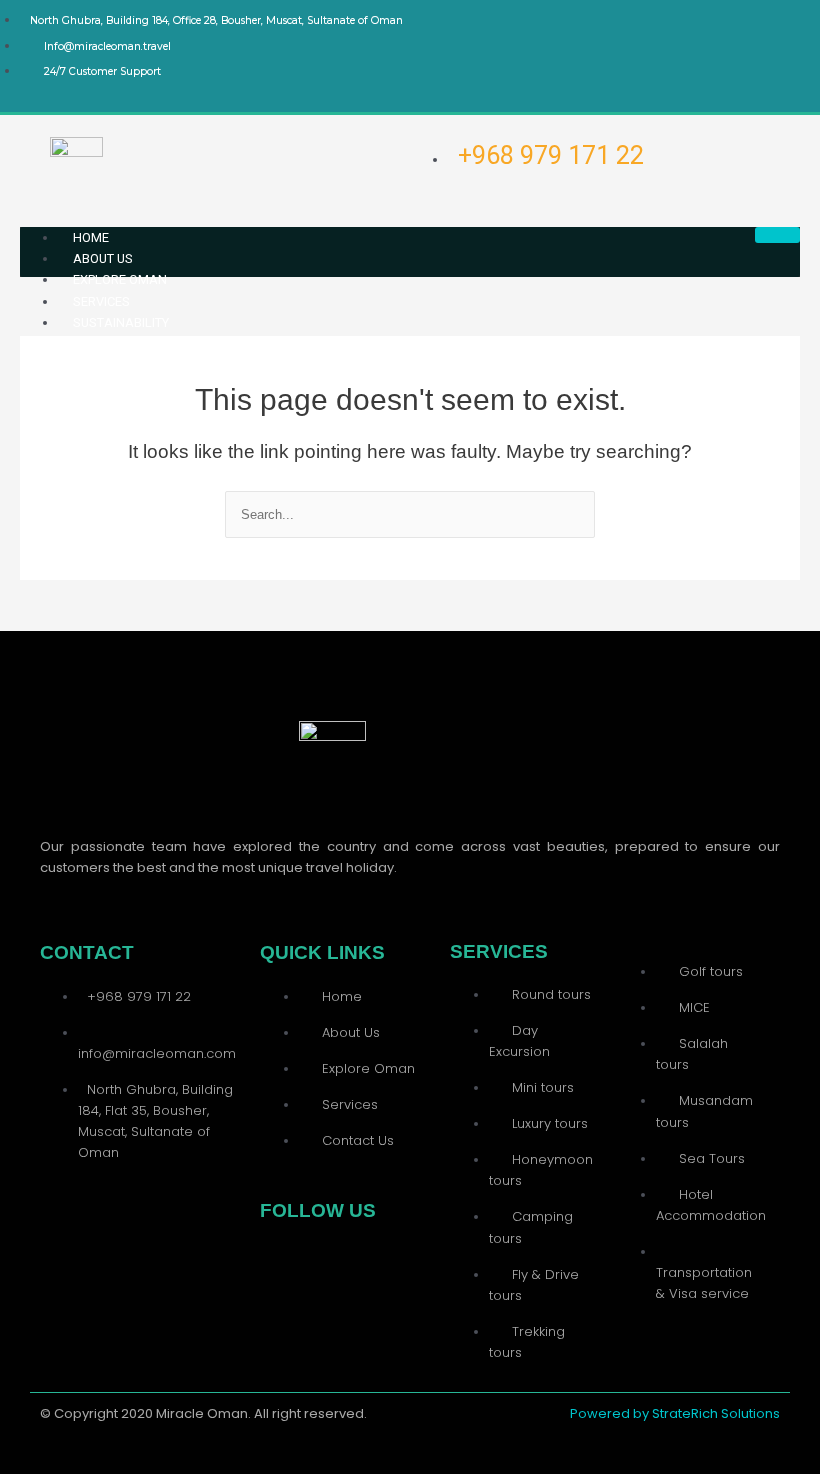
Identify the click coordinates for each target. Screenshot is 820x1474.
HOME (91, 237)
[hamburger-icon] (777, 235)
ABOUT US (103, 258)
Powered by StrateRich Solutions (675, 1413)
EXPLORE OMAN (120, 279)
